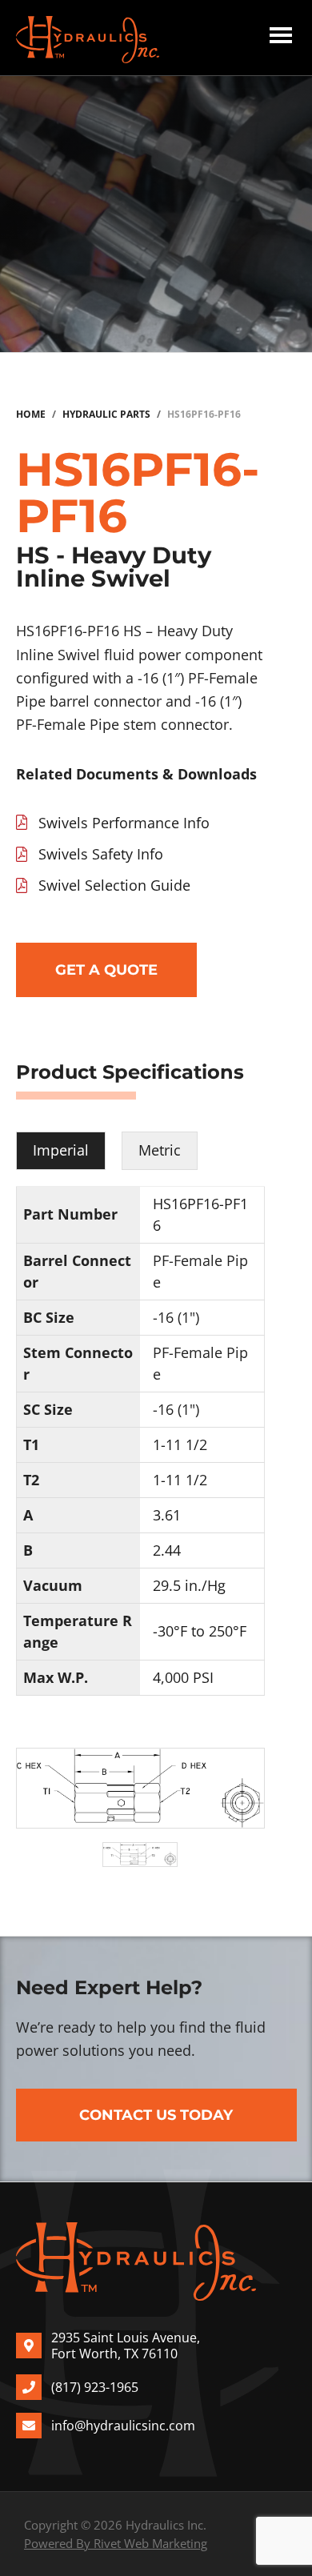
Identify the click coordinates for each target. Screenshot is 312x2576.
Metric (160, 1150)
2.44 (167, 1550)
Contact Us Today (156, 2115)
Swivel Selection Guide (114, 885)
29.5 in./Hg (189, 1585)
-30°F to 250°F (200, 1631)
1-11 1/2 (180, 1444)
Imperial (61, 1150)
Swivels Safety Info (101, 854)
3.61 (167, 1515)
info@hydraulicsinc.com (123, 2426)
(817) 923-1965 (95, 2387)
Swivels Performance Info (124, 823)
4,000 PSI (183, 1677)
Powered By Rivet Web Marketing (116, 2543)
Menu (281, 38)
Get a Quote (106, 970)
